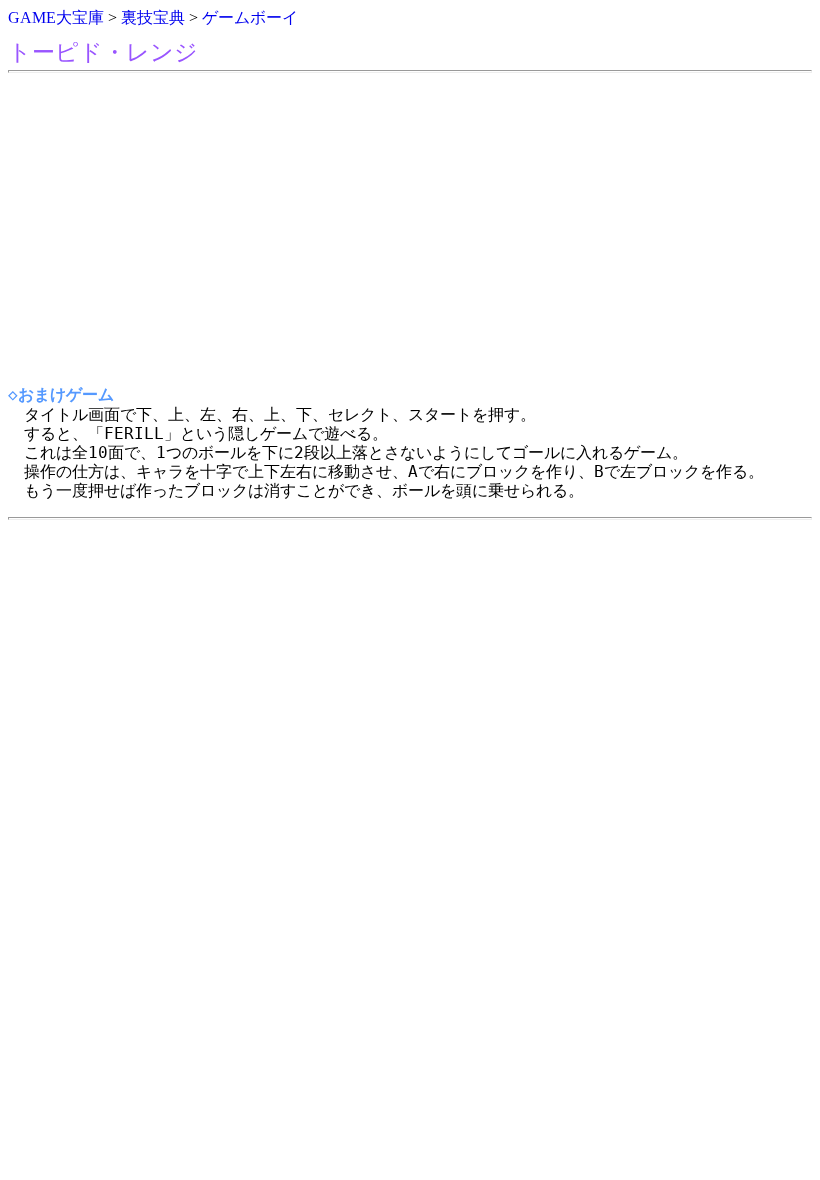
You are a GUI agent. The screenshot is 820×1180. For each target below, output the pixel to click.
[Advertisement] (410, 229)
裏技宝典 (153, 17)
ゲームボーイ (250, 17)
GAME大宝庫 (56, 17)
